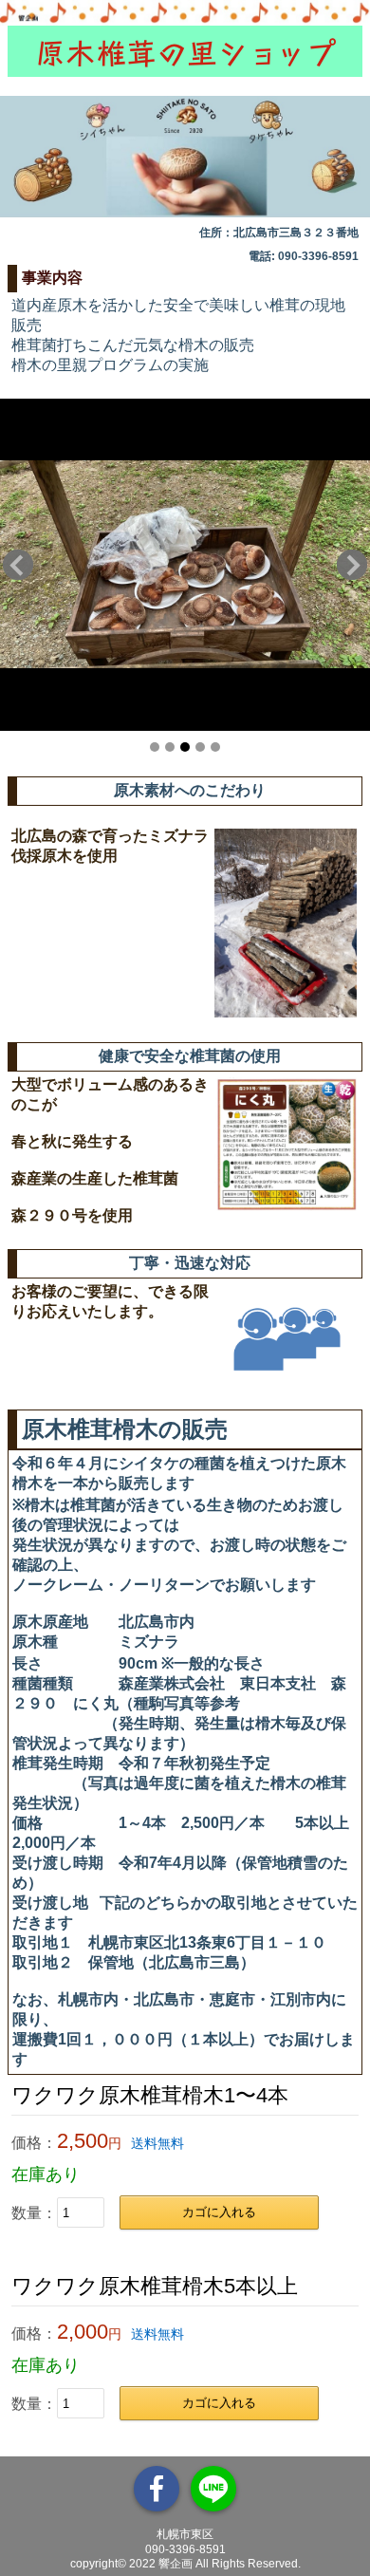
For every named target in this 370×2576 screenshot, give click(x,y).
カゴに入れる (219, 2212)
